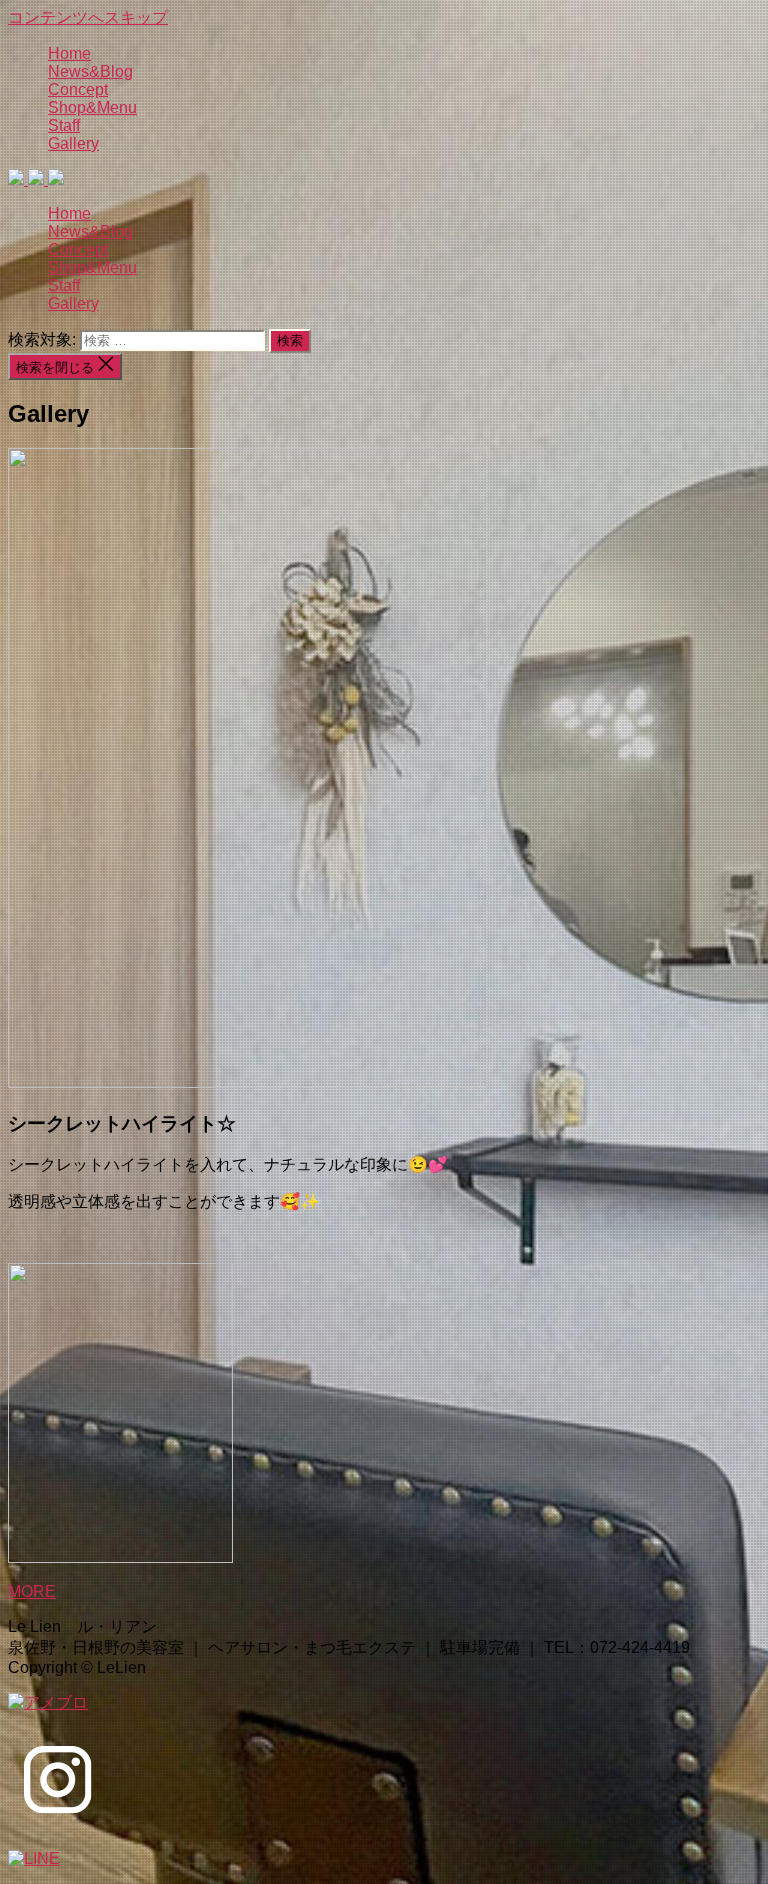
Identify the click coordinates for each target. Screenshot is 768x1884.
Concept (78, 89)
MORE (32, 1591)
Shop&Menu (92, 107)
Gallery (73, 143)
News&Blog (90, 71)
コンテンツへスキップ (88, 17)
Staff (64, 125)
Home (69, 53)
